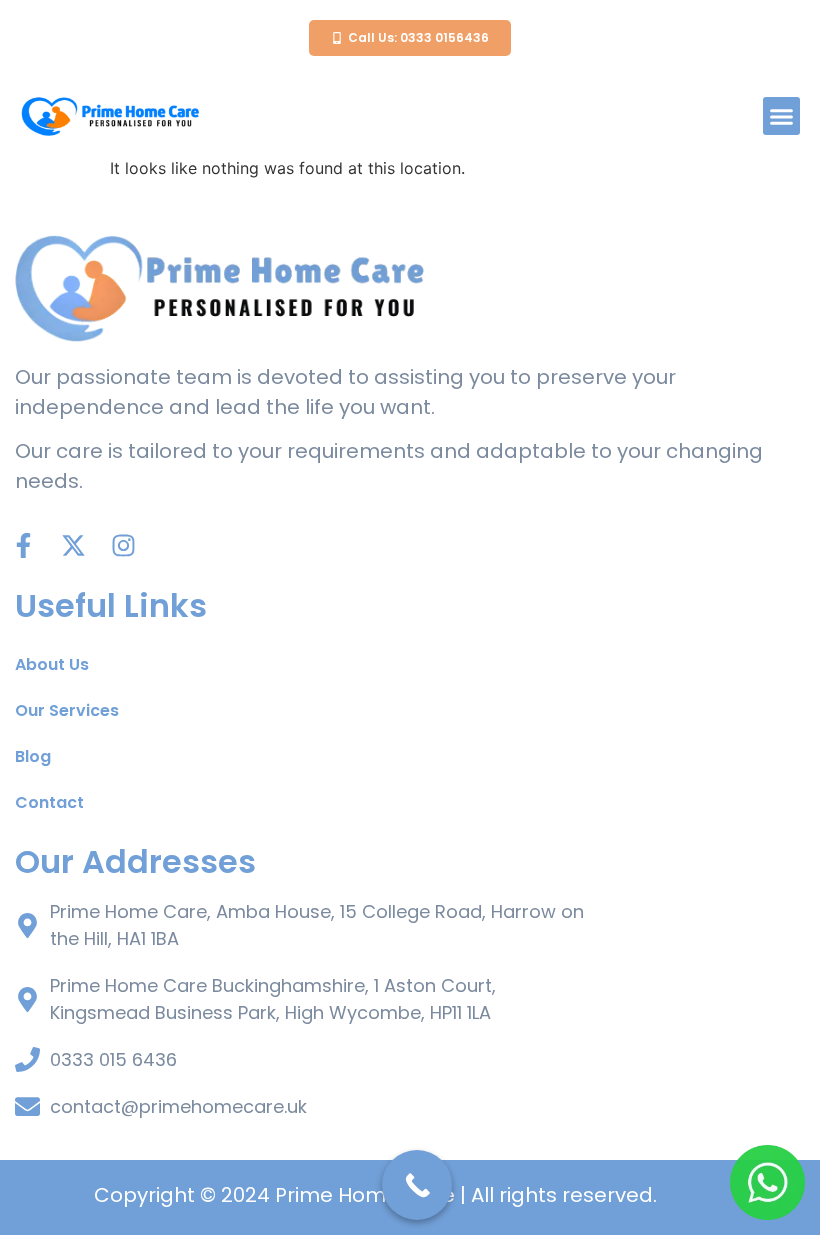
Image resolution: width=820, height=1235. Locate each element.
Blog (33, 756)
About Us (52, 664)
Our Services (67, 710)
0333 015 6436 (113, 1059)
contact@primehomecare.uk (178, 1106)
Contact (49, 802)
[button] (782, 116)
